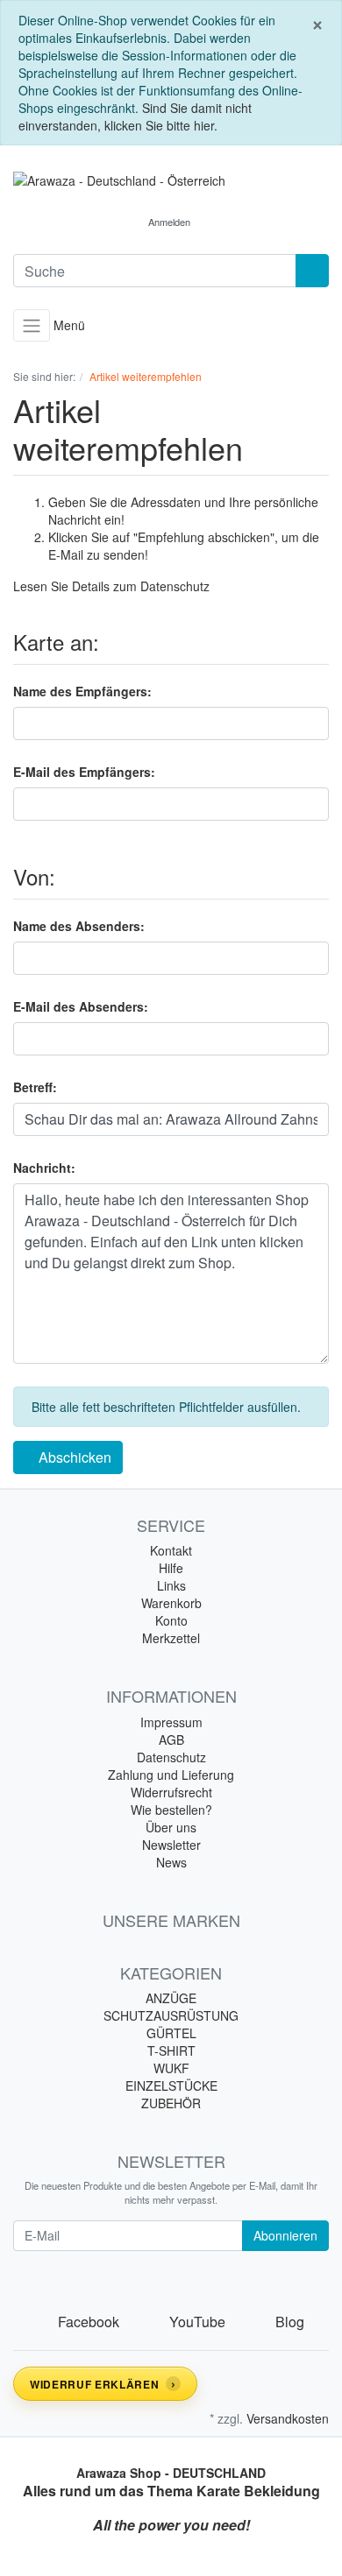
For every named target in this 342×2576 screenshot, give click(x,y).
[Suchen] (312, 271)
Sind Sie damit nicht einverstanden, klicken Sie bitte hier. (135, 116)
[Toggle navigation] (32, 325)
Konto (171, 1620)
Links (171, 1585)
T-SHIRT (171, 2050)
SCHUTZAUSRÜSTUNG (171, 2015)
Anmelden (169, 222)
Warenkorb (171, 1603)
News (171, 1862)
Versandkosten (288, 2418)
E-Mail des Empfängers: (84, 772)
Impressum (171, 1722)
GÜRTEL (171, 2033)
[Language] (118, 222)
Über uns (171, 1827)
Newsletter (171, 1845)
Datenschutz (175, 586)
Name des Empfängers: (82, 691)
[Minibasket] (222, 222)
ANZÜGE (171, 1998)
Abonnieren (285, 2235)
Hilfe (171, 1568)
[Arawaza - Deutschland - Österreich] (171, 180)
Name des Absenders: (79, 926)
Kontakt (171, 1550)
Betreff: (35, 1087)
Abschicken (73, 1457)
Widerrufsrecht (171, 1792)
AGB (171, 1740)
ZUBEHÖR (171, 2103)
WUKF (171, 2068)
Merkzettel (171, 1638)
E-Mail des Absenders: (81, 1006)
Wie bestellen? (171, 1810)
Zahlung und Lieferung (171, 1775)
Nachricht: (44, 1168)
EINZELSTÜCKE (171, 2086)
